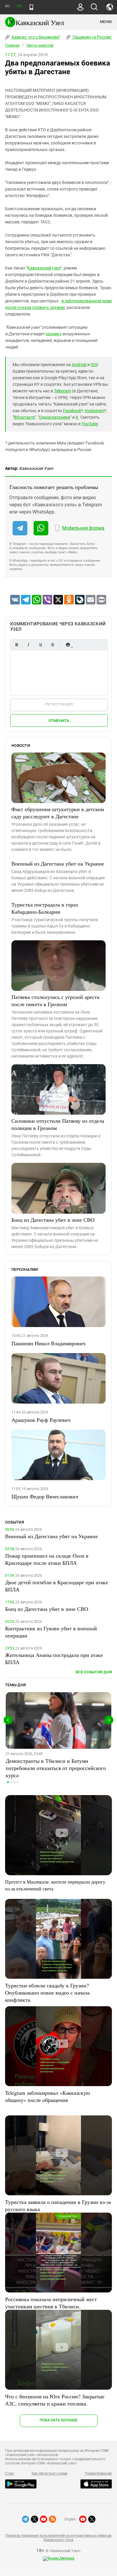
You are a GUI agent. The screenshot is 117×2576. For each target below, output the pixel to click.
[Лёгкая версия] (31, 7)
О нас (10, 2473)
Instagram (95, 411)
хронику (53, 334)
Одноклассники (55, 417)
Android (79, 365)
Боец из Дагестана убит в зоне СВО (53, 1220)
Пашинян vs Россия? (92, 37)
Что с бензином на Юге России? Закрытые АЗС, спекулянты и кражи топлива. (55, 2400)
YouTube (90, 424)
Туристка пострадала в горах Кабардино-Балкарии (45, 908)
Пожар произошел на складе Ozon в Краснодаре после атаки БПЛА (47, 1559)
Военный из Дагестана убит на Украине (58, 863)
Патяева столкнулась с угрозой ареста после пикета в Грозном (55, 1000)
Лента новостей (40, 45)
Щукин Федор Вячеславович (45, 1496)
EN (19, 6)
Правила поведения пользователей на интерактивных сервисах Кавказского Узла (58, 2538)
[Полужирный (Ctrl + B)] (16, 645)
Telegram (63, 391)
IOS (94, 365)
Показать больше (59, 2420)
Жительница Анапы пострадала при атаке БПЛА (54, 1658)
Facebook (72, 411)
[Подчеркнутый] (40, 645)
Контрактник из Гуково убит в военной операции (51, 1632)
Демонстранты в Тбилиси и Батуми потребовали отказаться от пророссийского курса (56, 1768)
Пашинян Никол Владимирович (48, 1343)
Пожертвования (98, 2473)
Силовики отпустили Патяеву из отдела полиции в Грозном (58, 1124)
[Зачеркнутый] (52, 645)
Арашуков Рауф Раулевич (41, 1420)
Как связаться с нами (49, 2473)
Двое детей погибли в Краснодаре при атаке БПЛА (57, 1586)
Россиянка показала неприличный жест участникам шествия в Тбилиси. (51, 2303)
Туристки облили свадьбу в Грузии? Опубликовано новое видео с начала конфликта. (47, 1992)
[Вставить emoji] (68, 645)
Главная (12, 45)
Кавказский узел (44, 268)
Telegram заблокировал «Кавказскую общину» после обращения (48, 2096)
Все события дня (94, 1672)
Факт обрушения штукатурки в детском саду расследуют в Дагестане (58, 813)
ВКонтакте (24, 417)
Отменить (59, 721)
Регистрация (59, 704)
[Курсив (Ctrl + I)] (28, 645)
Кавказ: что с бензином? (35, 37)
